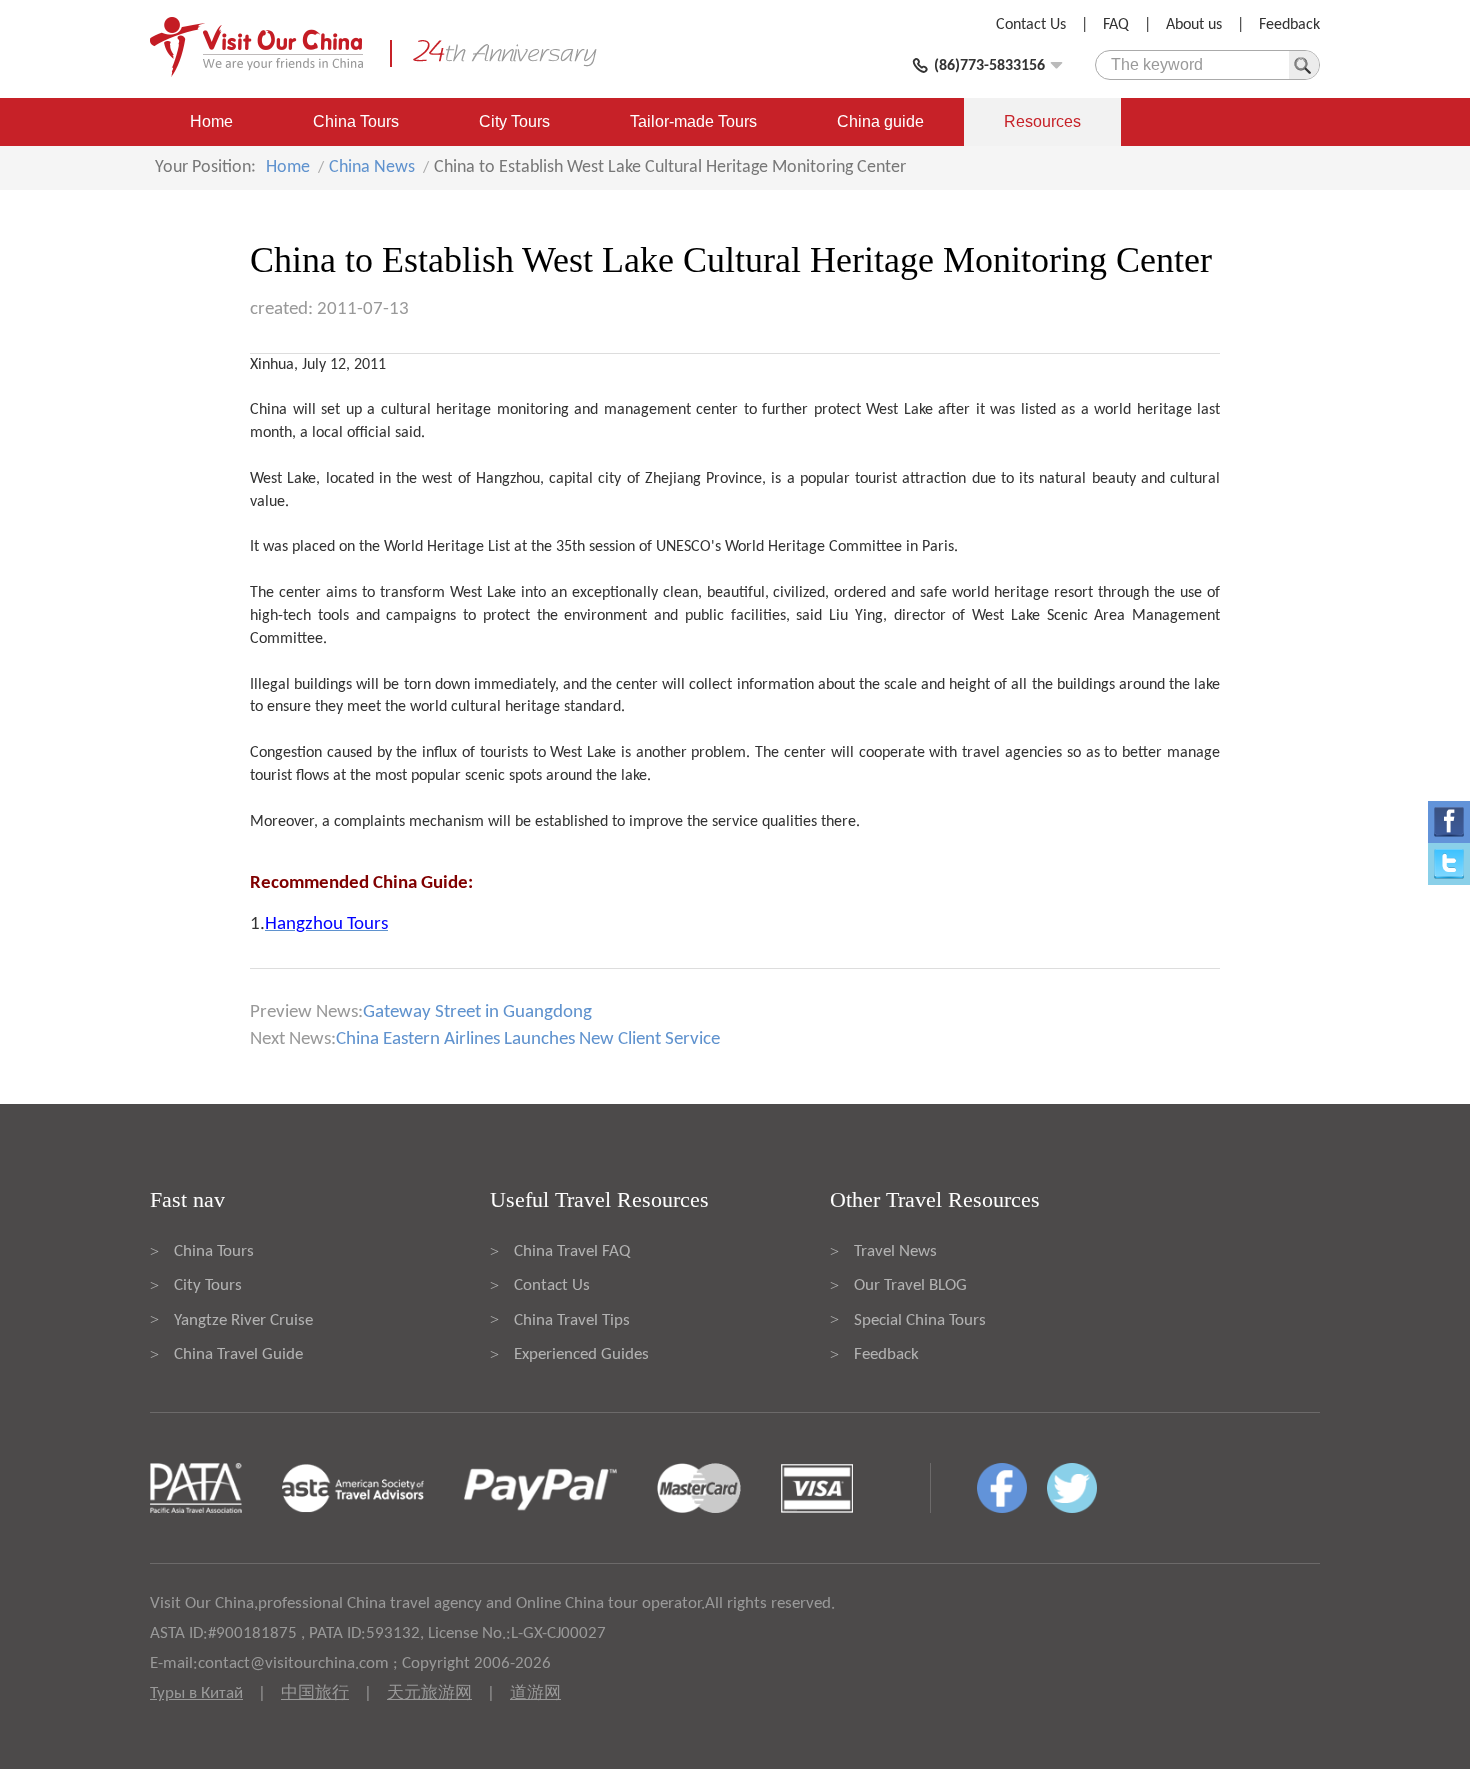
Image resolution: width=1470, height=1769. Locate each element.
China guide (880, 121)
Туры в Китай (196, 1693)
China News (372, 167)
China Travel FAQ (572, 1251)
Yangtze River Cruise (243, 1320)
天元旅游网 (429, 1693)
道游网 (535, 1693)
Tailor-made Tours (693, 121)
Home (211, 121)
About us (1194, 25)
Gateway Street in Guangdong (477, 1012)
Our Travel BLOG (910, 1285)
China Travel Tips (572, 1320)
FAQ (1116, 25)
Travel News (895, 1251)
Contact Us (1031, 25)
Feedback (1289, 25)
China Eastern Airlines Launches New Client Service (528, 1039)
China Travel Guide (238, 1354)
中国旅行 (315, 1693)
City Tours (514, 121)
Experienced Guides (581, 1354)
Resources (1042, 121)
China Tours (356, 121)
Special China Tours (920, 1320)
